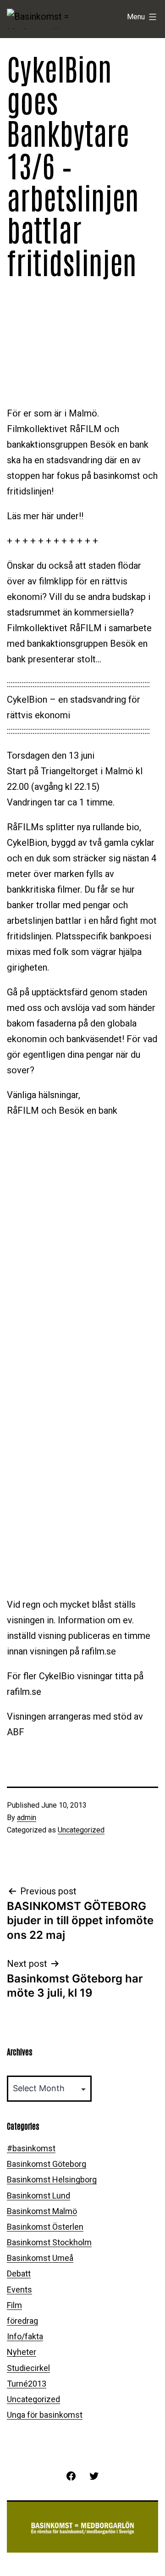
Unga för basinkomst (45, 2415)
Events (19, 2290)
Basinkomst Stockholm (49, 2242)
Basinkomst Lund (38, 2196)
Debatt (19, 2273)
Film (14, 2305)
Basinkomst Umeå (40, 2258)
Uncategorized (81, 1830)
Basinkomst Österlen (45, 2227)
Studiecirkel (28, 2368)
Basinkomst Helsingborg (52, 2179)
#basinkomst (31, 2148)
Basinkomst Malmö (42, 2211)
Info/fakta (25, 2336)
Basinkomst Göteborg (47, 2164)
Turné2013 (27, 2384)
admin (27, 1818)
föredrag (22, 2321)
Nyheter (22, 2352)
